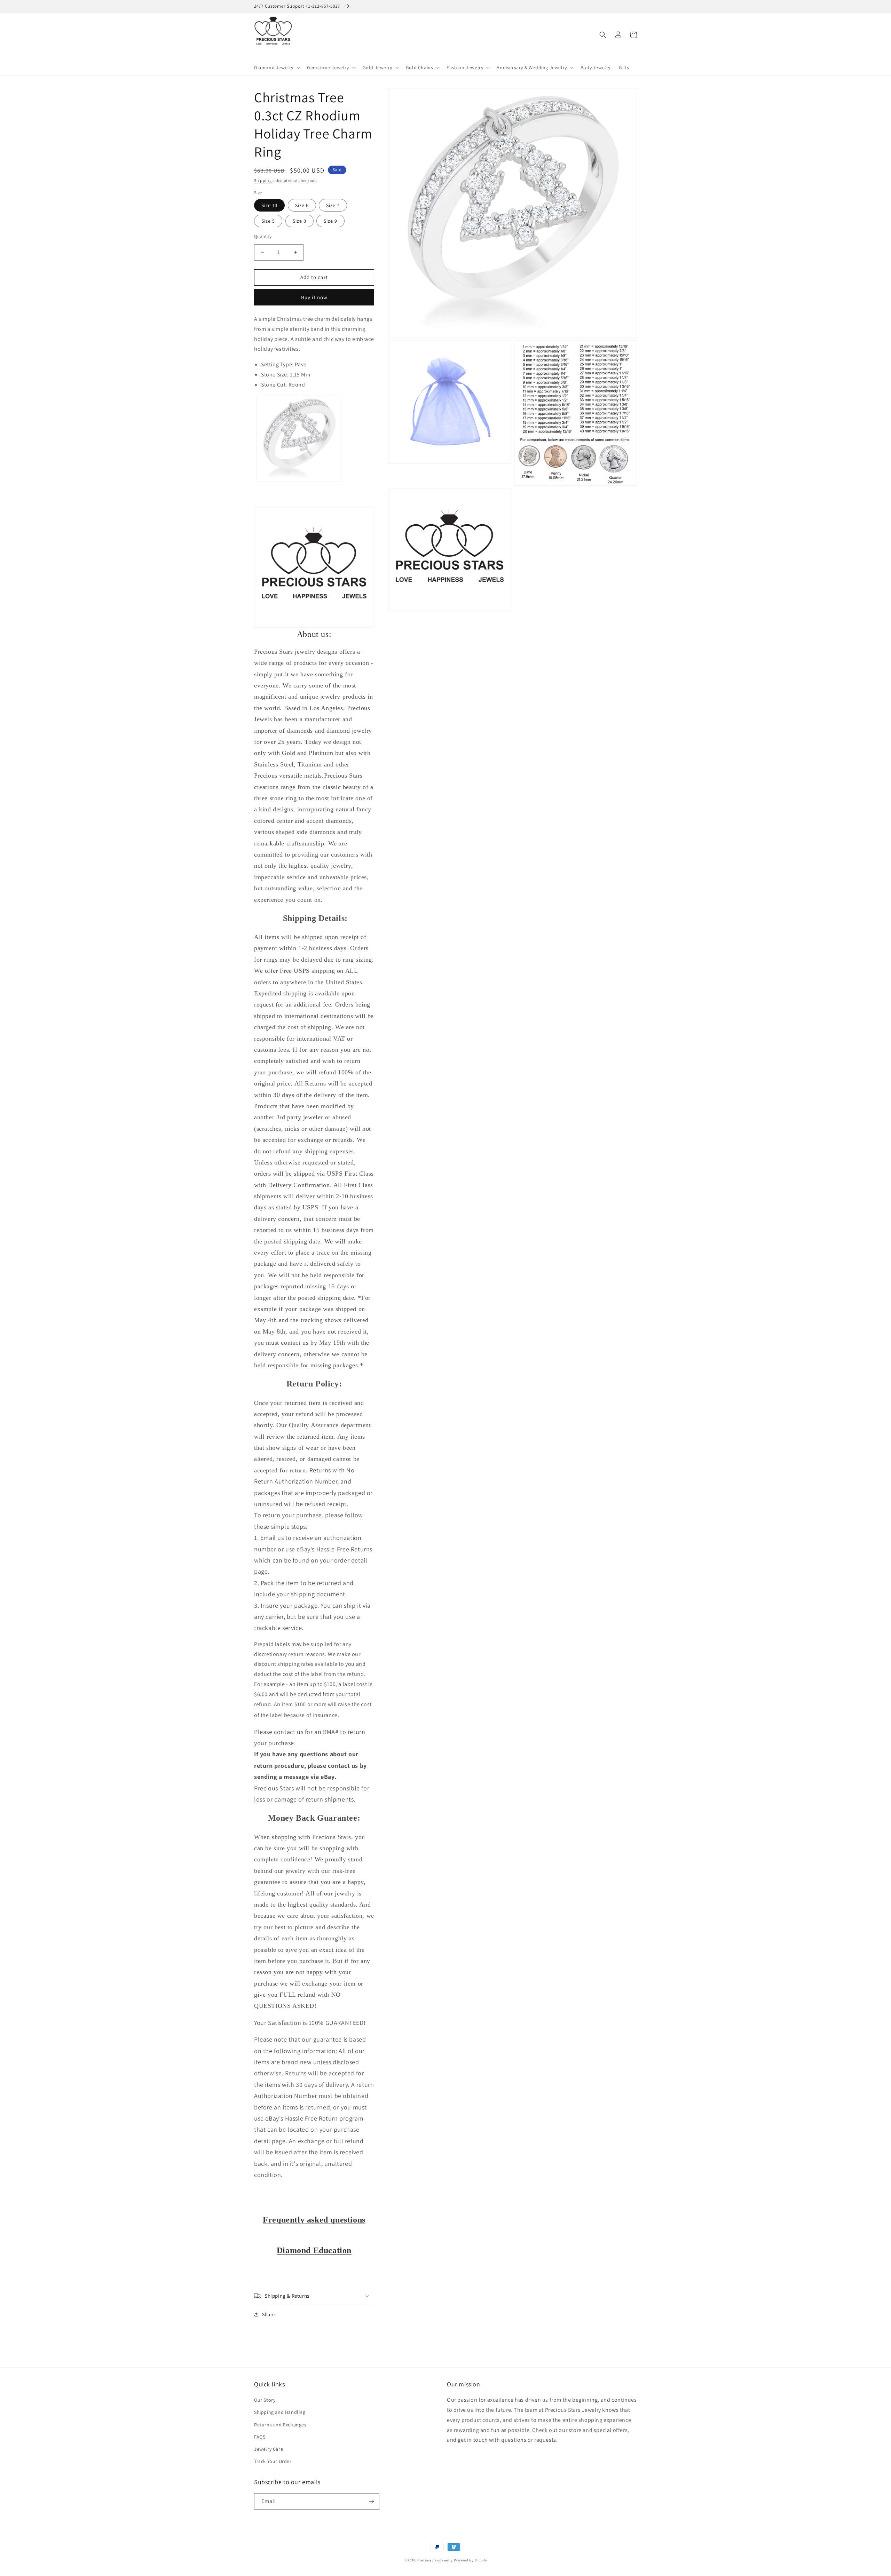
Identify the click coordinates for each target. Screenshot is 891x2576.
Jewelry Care (269, 2449)
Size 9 (330, 221)
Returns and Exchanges (280, 2425)
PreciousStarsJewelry (435, 2560)
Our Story (265, 2400)
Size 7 (333, 205)
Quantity (263, 236)
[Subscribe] (371, 2501)
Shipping (263, 180)
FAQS (260, 2437)
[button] (276, 67)
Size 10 (269, 205)
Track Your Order (273, 2461)
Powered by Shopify (471, 2560)
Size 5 (268, 221)
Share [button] (269, 2314)
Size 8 (299, 221)
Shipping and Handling (280, 2412)
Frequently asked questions (314, 2220)
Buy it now (314, 297)
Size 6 (302, 205)
